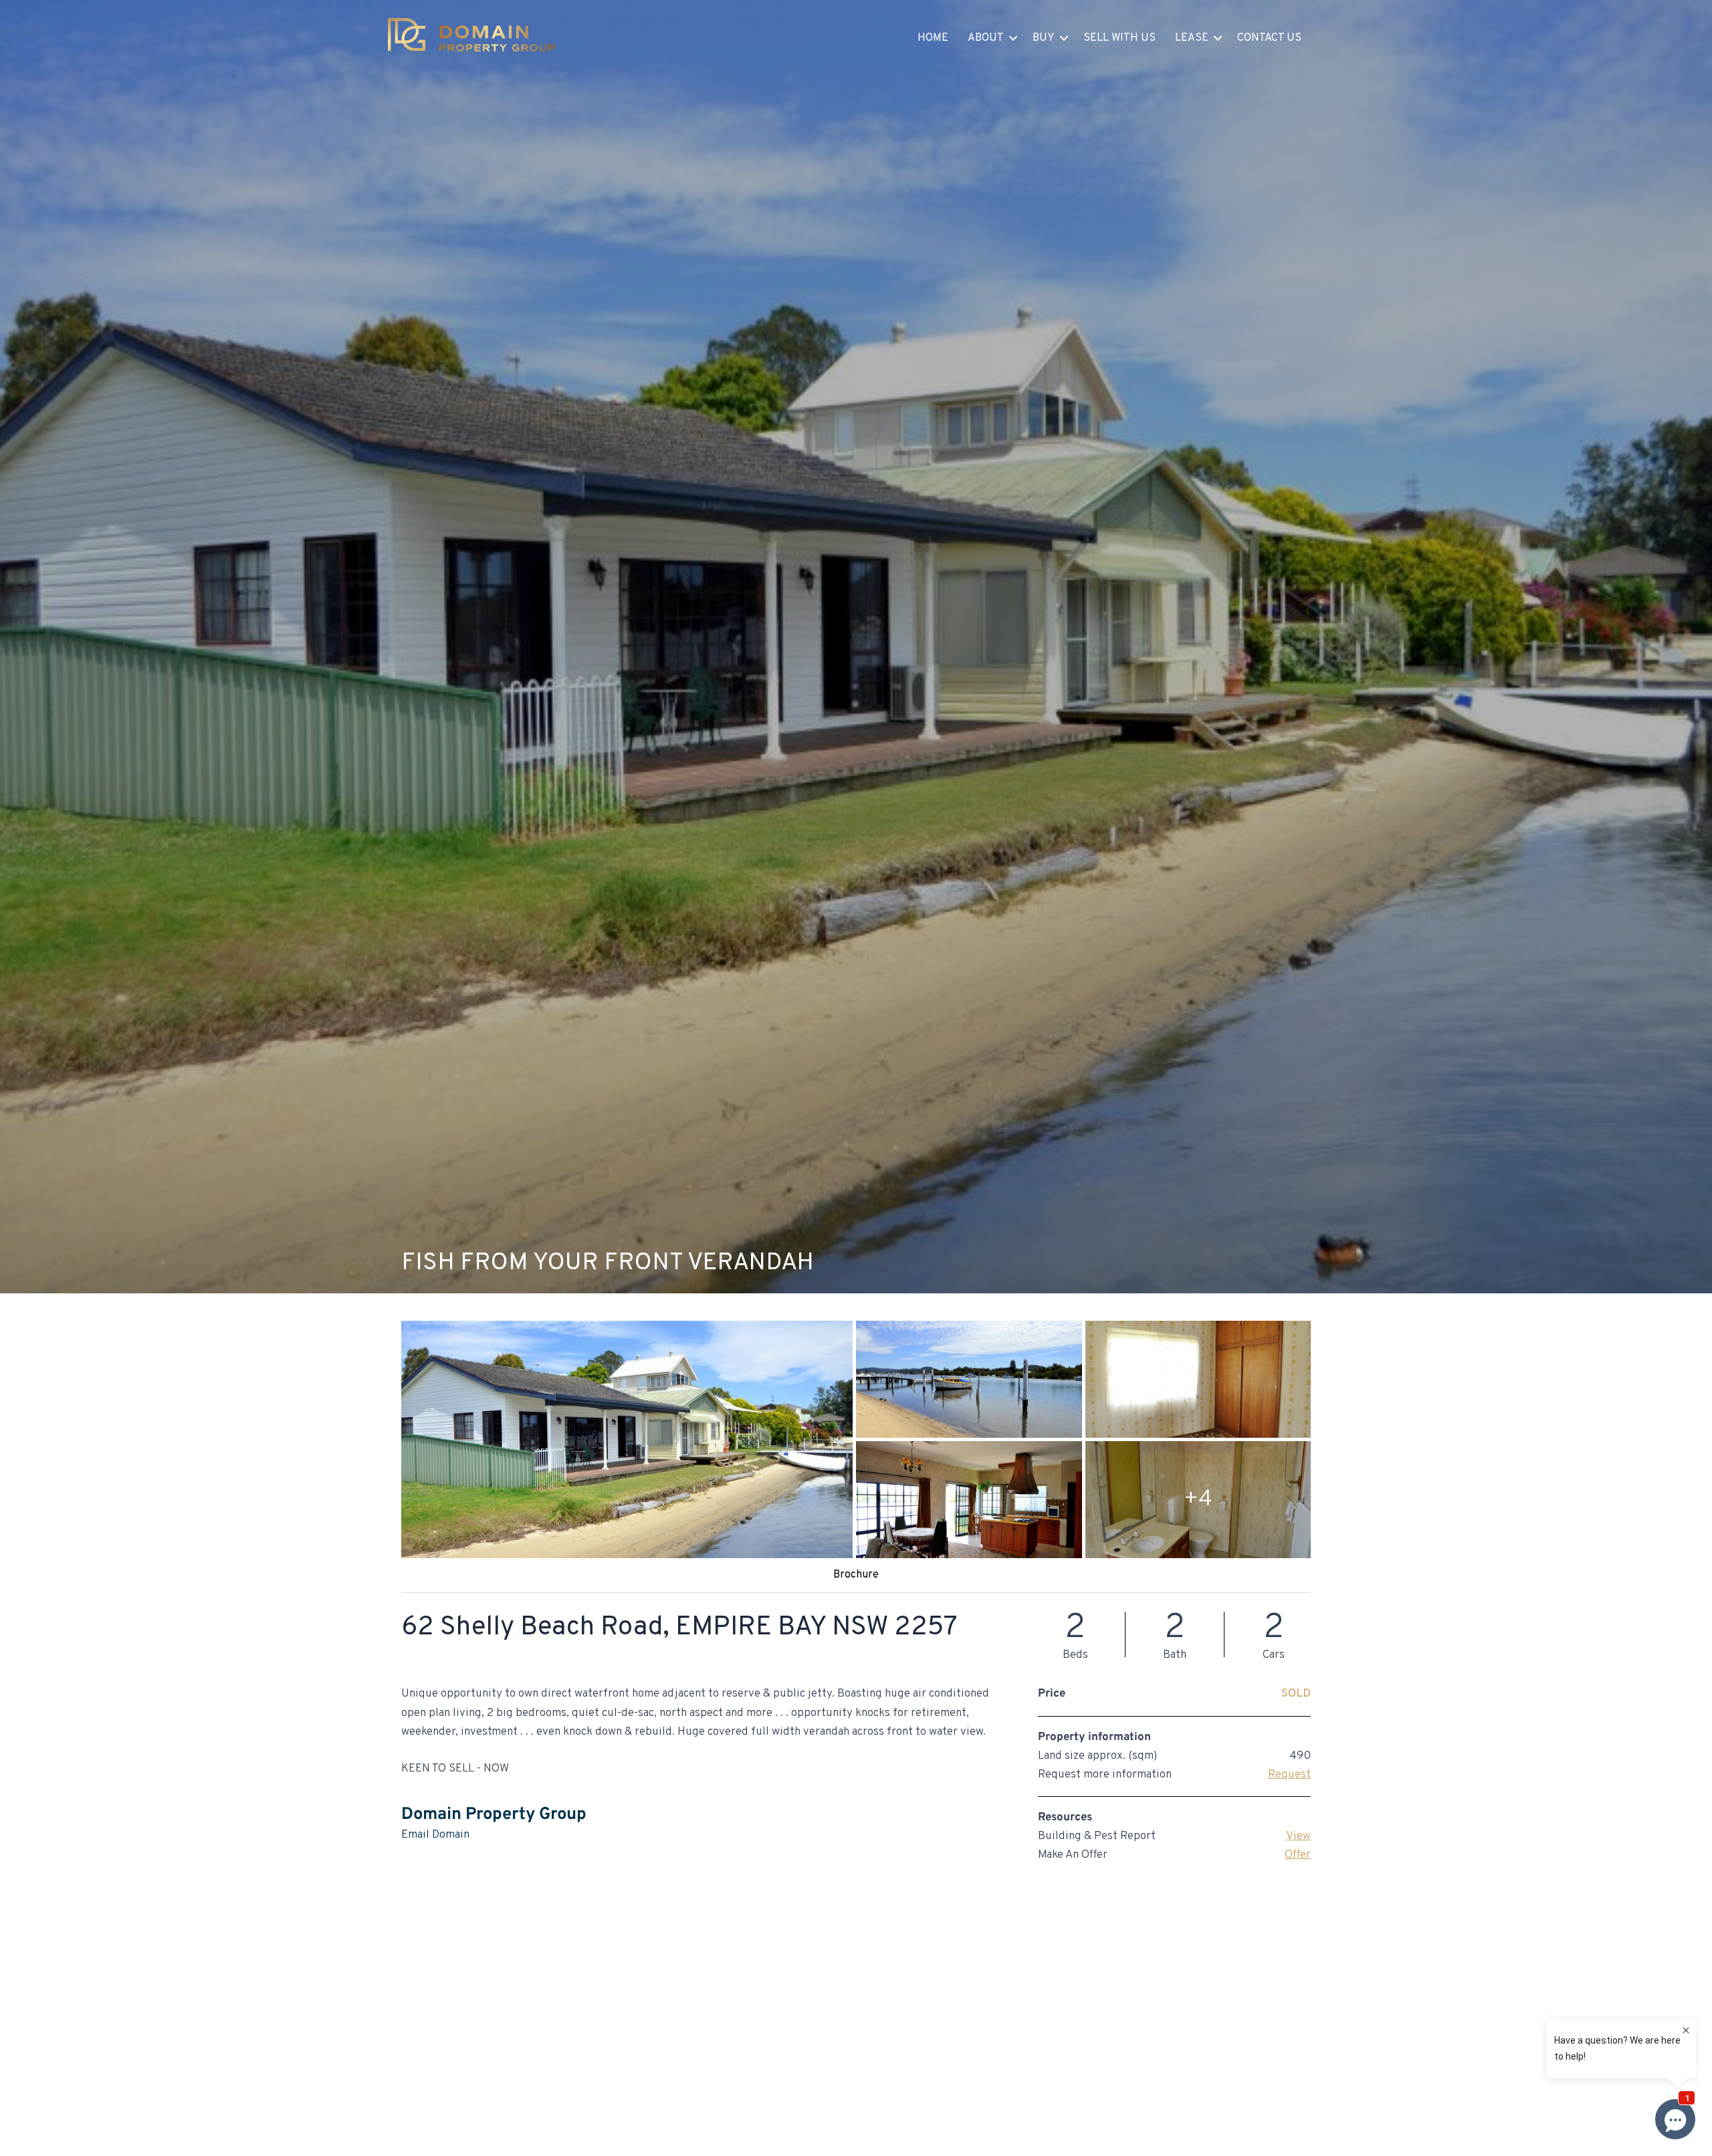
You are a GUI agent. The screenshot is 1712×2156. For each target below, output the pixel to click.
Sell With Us (1119, 38)
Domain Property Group (494, 1815)
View (1298, 1836)
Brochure (856, 1575)
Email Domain (435, 1835)
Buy (1044, 38)
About (986, 38)
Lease (1192, 38)
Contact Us (1269, 38)
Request (1289, 1775)
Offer (1298, 1855)
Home (933, 38)
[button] (1013, 38)
